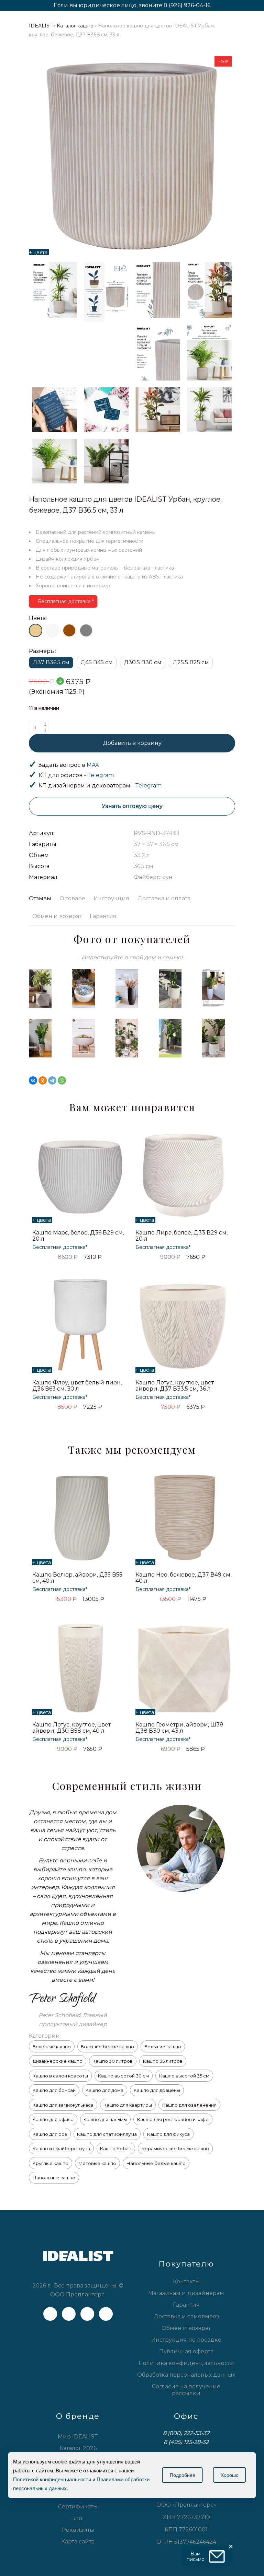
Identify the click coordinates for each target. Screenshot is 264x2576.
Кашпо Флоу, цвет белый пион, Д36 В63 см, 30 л (77, 1386)
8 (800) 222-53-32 (186, 2433)
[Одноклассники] (43, 1080)
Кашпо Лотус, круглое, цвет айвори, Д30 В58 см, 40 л (71, 1728)
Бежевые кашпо (52, 2047)
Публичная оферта (186, 2351)
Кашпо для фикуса (168, 2134)
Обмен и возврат (57, 916)
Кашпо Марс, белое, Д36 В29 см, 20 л (78, 1236)
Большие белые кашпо (107, 2047)
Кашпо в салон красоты (60, 2076)
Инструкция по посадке (186, 2340)
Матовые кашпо (97, 2163)
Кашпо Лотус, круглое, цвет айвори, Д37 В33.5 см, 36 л (175, 1386)
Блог (78, 2518)
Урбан (91, 559)
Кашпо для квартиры (128, 2105)
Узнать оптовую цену (132, 806)
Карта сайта (78, 2542)
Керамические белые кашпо (175, 2148)
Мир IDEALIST (78, 2437)
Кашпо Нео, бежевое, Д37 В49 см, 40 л (183, 1578)
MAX (93, 765)
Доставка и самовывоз (186, 2316)
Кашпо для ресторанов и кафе (173, 2119)
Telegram (101, 775)
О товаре (72, 898)
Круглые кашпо (51, 2163)
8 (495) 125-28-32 (186, 2442)
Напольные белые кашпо (156, 2163)
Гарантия (103, 916)
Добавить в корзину (132, 743)
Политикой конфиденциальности (52, 2479)
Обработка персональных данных (186, 2375)
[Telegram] (52, 1080)
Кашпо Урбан (116, 2148)
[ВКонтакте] (33, 1080)
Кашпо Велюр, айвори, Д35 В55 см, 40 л (77, 1578)
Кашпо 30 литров (113, 2061)
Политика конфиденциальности (186, 2363)
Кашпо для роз (50, 2134)
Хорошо (230, 2475)
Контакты (186, 2281)
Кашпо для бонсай (54, 2090)
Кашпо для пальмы (105, 2119)
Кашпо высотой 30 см (123, 2076)
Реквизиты (78, 2530)
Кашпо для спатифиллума (107, 2134)
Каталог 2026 (78, 2448)
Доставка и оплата (164, 898)
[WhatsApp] (62, 1080)
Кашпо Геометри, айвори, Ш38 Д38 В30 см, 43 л (179, 1728)
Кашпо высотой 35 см (184, 2076)
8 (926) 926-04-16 (187, 5)
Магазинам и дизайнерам (186, 2293)
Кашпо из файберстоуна (61, 2148)
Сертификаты (78, 2507)
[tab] (42, 899)
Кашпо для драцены (157, 2090)
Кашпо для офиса (53, 2119)
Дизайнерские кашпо (58, 2061)
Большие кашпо (163, 2047)
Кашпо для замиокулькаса (63, 2105)
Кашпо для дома (104, 2090)
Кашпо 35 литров (163, 2061)
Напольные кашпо (54, 2178)
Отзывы (40, 898)
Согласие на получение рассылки (186, 2390)
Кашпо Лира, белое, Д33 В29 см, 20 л (181, 1236)
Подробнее (183, 2475)
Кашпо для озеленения (189, 2105)
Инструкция (111, 898)
